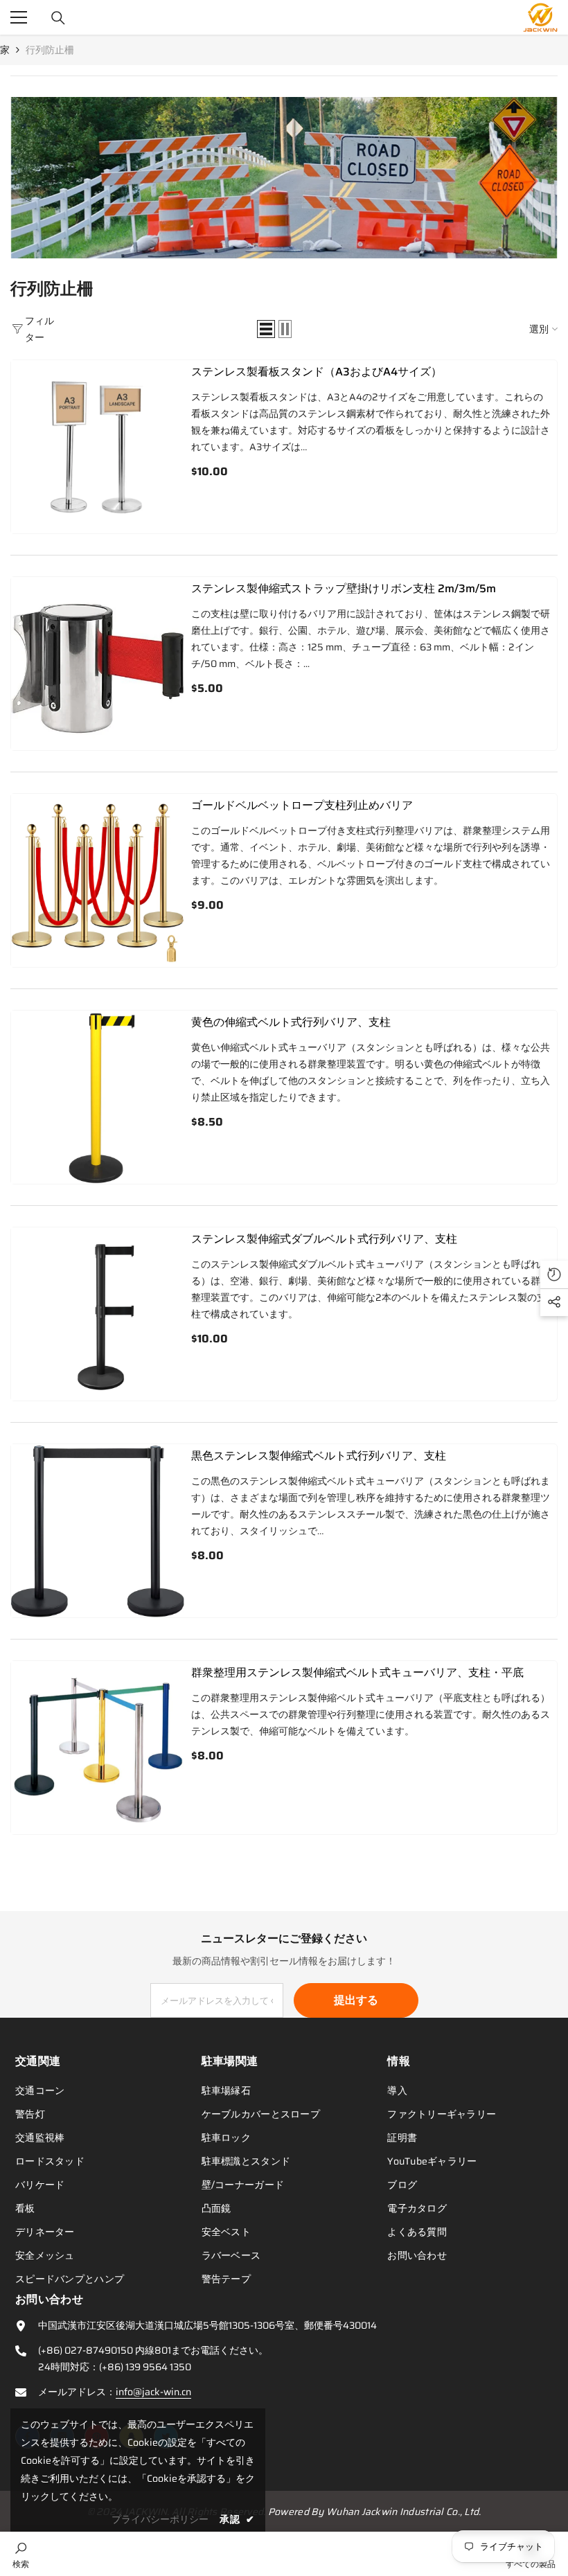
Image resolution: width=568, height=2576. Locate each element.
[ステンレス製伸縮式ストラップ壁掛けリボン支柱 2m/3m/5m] (98, 664)
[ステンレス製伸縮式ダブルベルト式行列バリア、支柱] (98, 1314)
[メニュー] (19, 17)
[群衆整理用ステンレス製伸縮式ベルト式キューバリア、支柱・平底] (98, 1748)
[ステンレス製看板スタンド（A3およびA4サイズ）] (98, 447)
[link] (284, 178)
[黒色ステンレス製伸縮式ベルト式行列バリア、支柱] (98, 1531)
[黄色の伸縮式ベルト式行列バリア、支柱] (98, 1097)
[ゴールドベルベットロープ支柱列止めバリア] (98, 880)
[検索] (58, 18)
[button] (266, 329)
